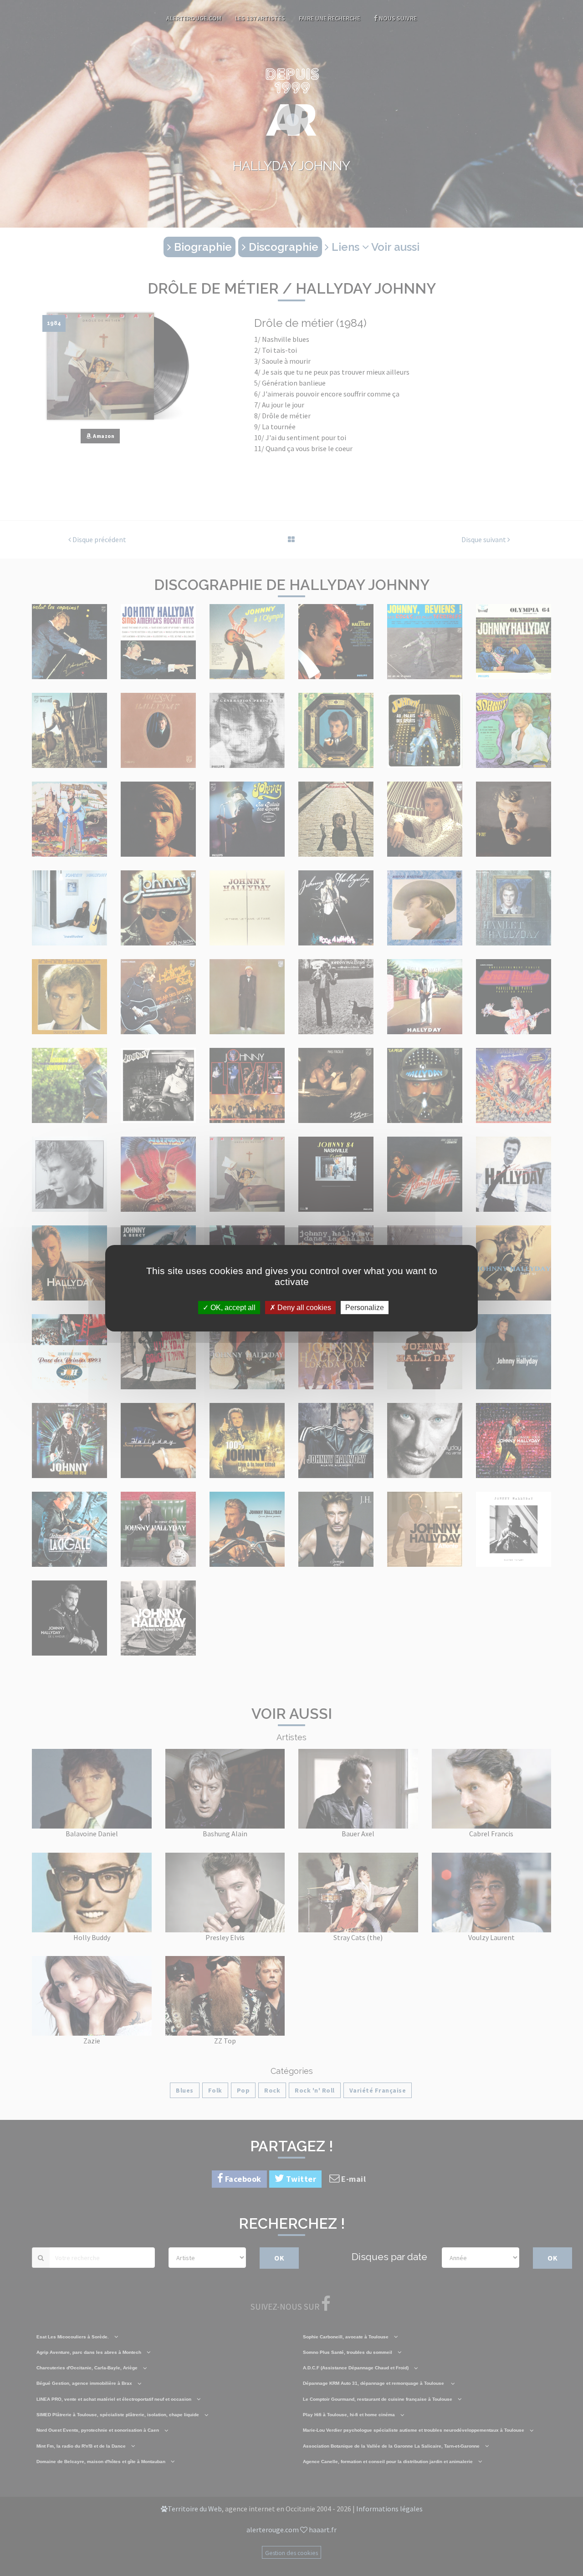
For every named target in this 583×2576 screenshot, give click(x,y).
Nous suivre (397, 18)
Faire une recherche (330, 18)
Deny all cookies (303, 1307)
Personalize (365, 1307)
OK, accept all (232, 1307)
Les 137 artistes (260, 18)
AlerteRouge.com (194, 18)
